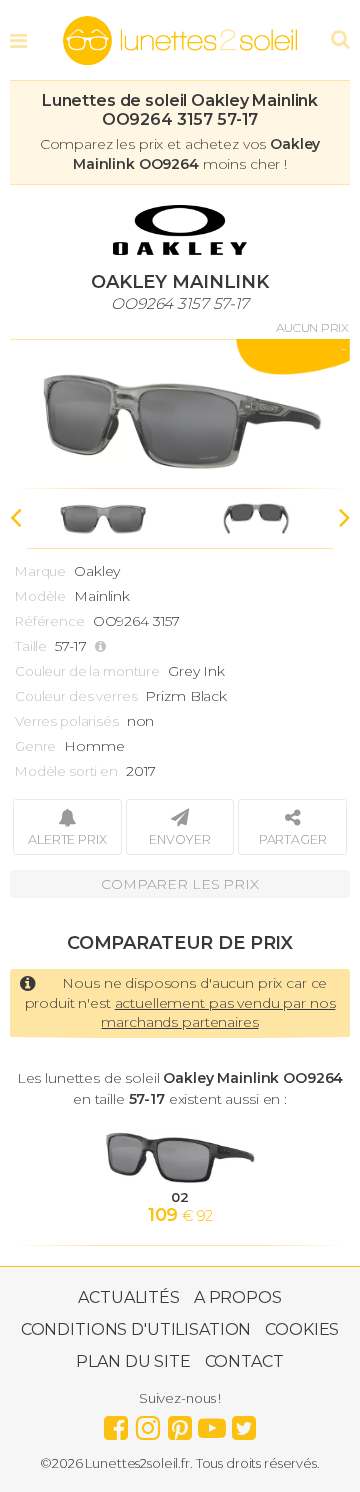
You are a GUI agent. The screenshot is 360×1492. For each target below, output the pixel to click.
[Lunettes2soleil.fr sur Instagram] (148, 1423)
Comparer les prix (180, 884)
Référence (50, 621)
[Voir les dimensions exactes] (103, 646)
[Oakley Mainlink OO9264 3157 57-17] (180, 414)
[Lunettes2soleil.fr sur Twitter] (244, 1423)
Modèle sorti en (66, 771)
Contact (244, 1361)
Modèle (40, 596)
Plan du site (133, 1361)
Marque (40, 571)
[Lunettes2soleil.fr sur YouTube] (212, 1423)
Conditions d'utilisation (136, 1329)
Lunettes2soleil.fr (180, 41)
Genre (35, 746)
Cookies (302, 1329)
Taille (31, 646)
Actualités (129, 1297)
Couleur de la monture (87, 671)
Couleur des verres (76, 696)
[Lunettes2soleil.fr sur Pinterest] (180, 1423)
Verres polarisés (67, 721)
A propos (238, 1297)
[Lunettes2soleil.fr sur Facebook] (116, 1423)
